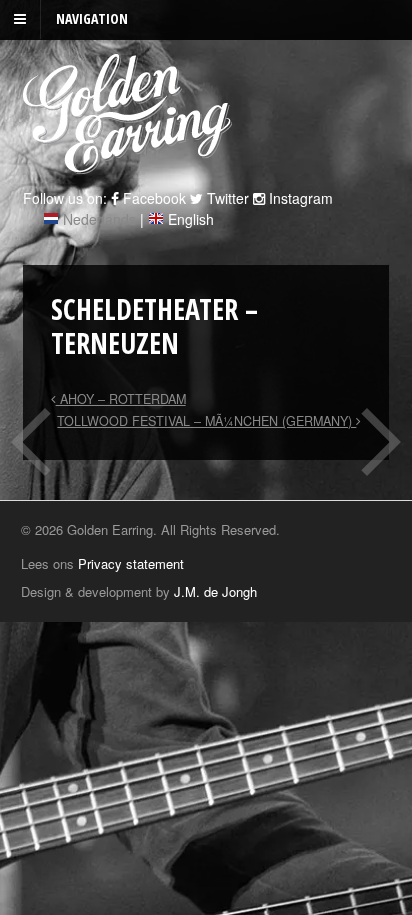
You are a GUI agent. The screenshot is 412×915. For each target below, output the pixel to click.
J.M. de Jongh (215, 591)
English (191, 219)
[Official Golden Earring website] (130, 163)
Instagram (299, 198)
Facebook (152, 198)
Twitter (226, 198)
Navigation (92, 18)
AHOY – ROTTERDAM (121, 399)
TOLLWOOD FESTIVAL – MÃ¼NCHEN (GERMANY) (206, 421)
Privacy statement (131, 563)
